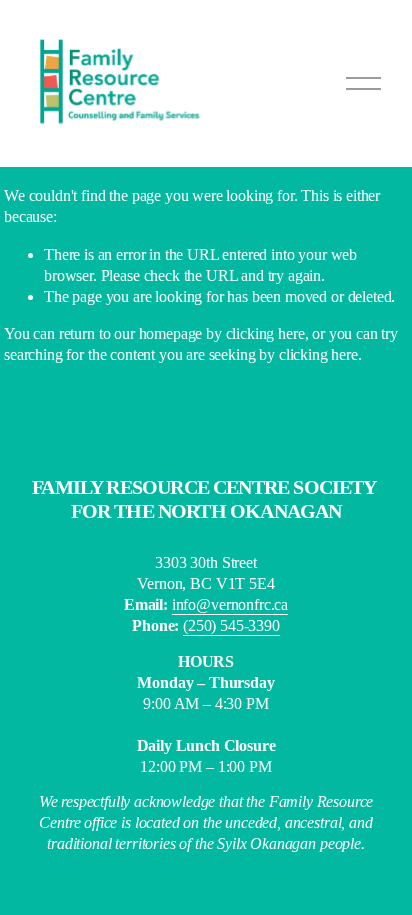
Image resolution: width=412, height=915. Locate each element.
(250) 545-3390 (231, 625)
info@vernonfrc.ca (230, 604)
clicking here (265, 333)
